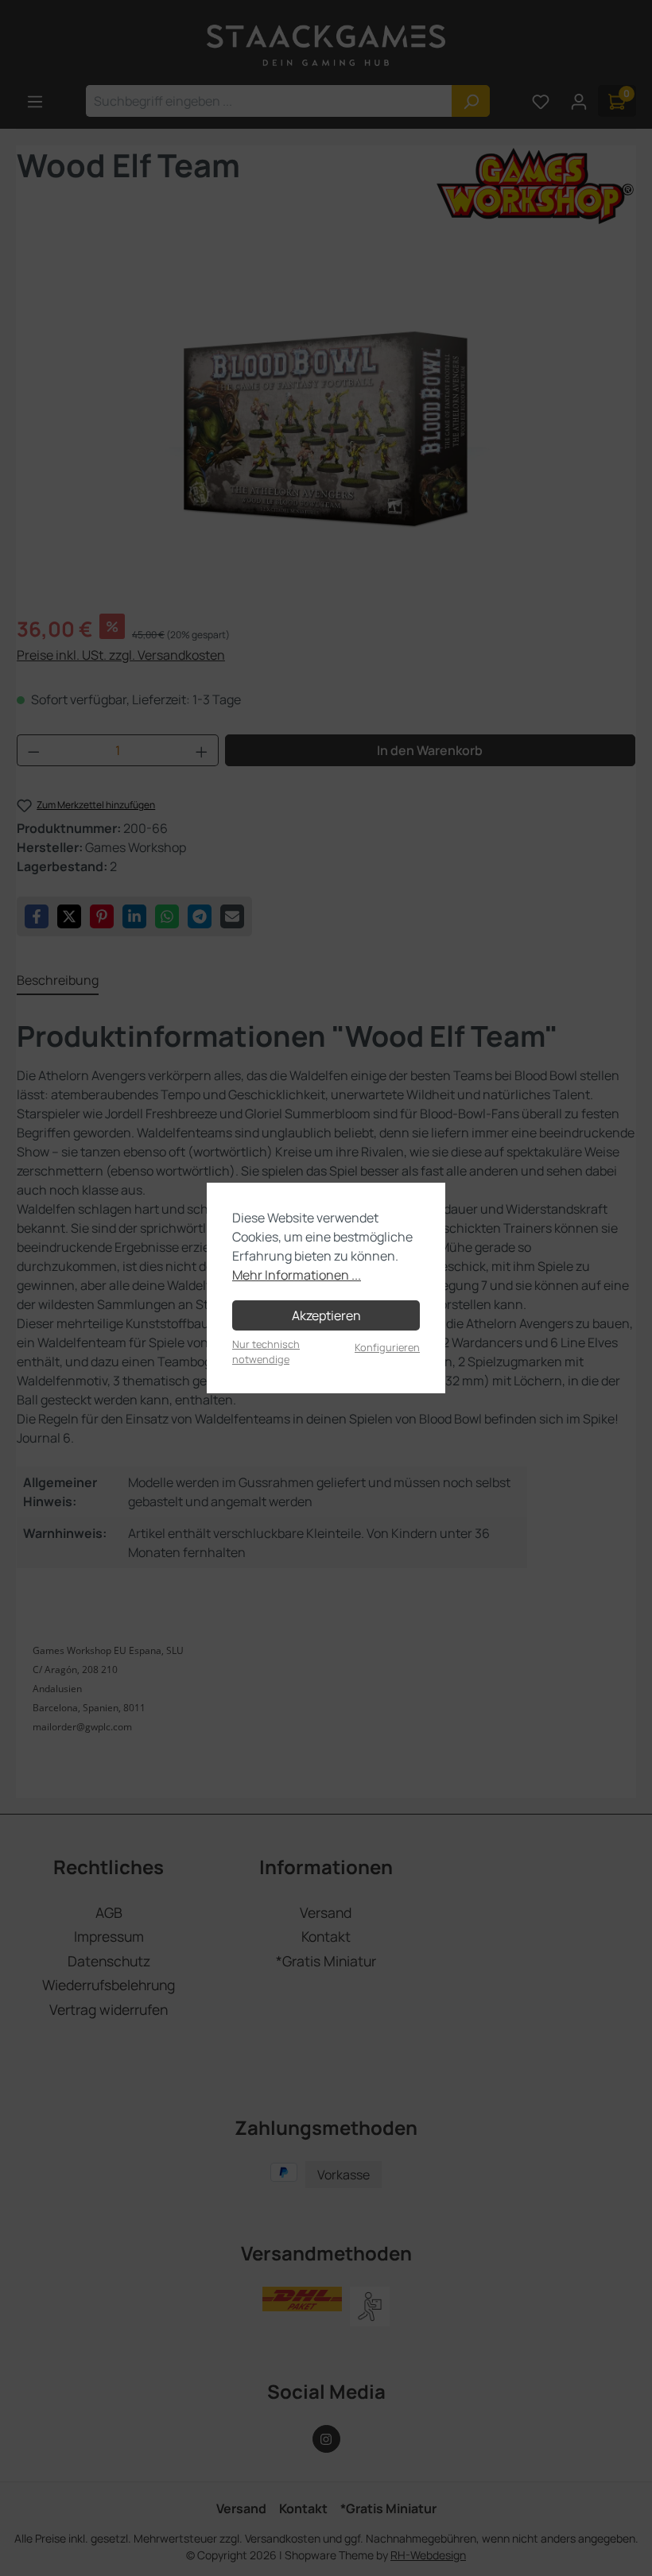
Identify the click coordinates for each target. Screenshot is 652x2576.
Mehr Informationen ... (297, 1275)
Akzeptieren (326, 1315)
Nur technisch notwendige (266, 1352)
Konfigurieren (387, 1347)
